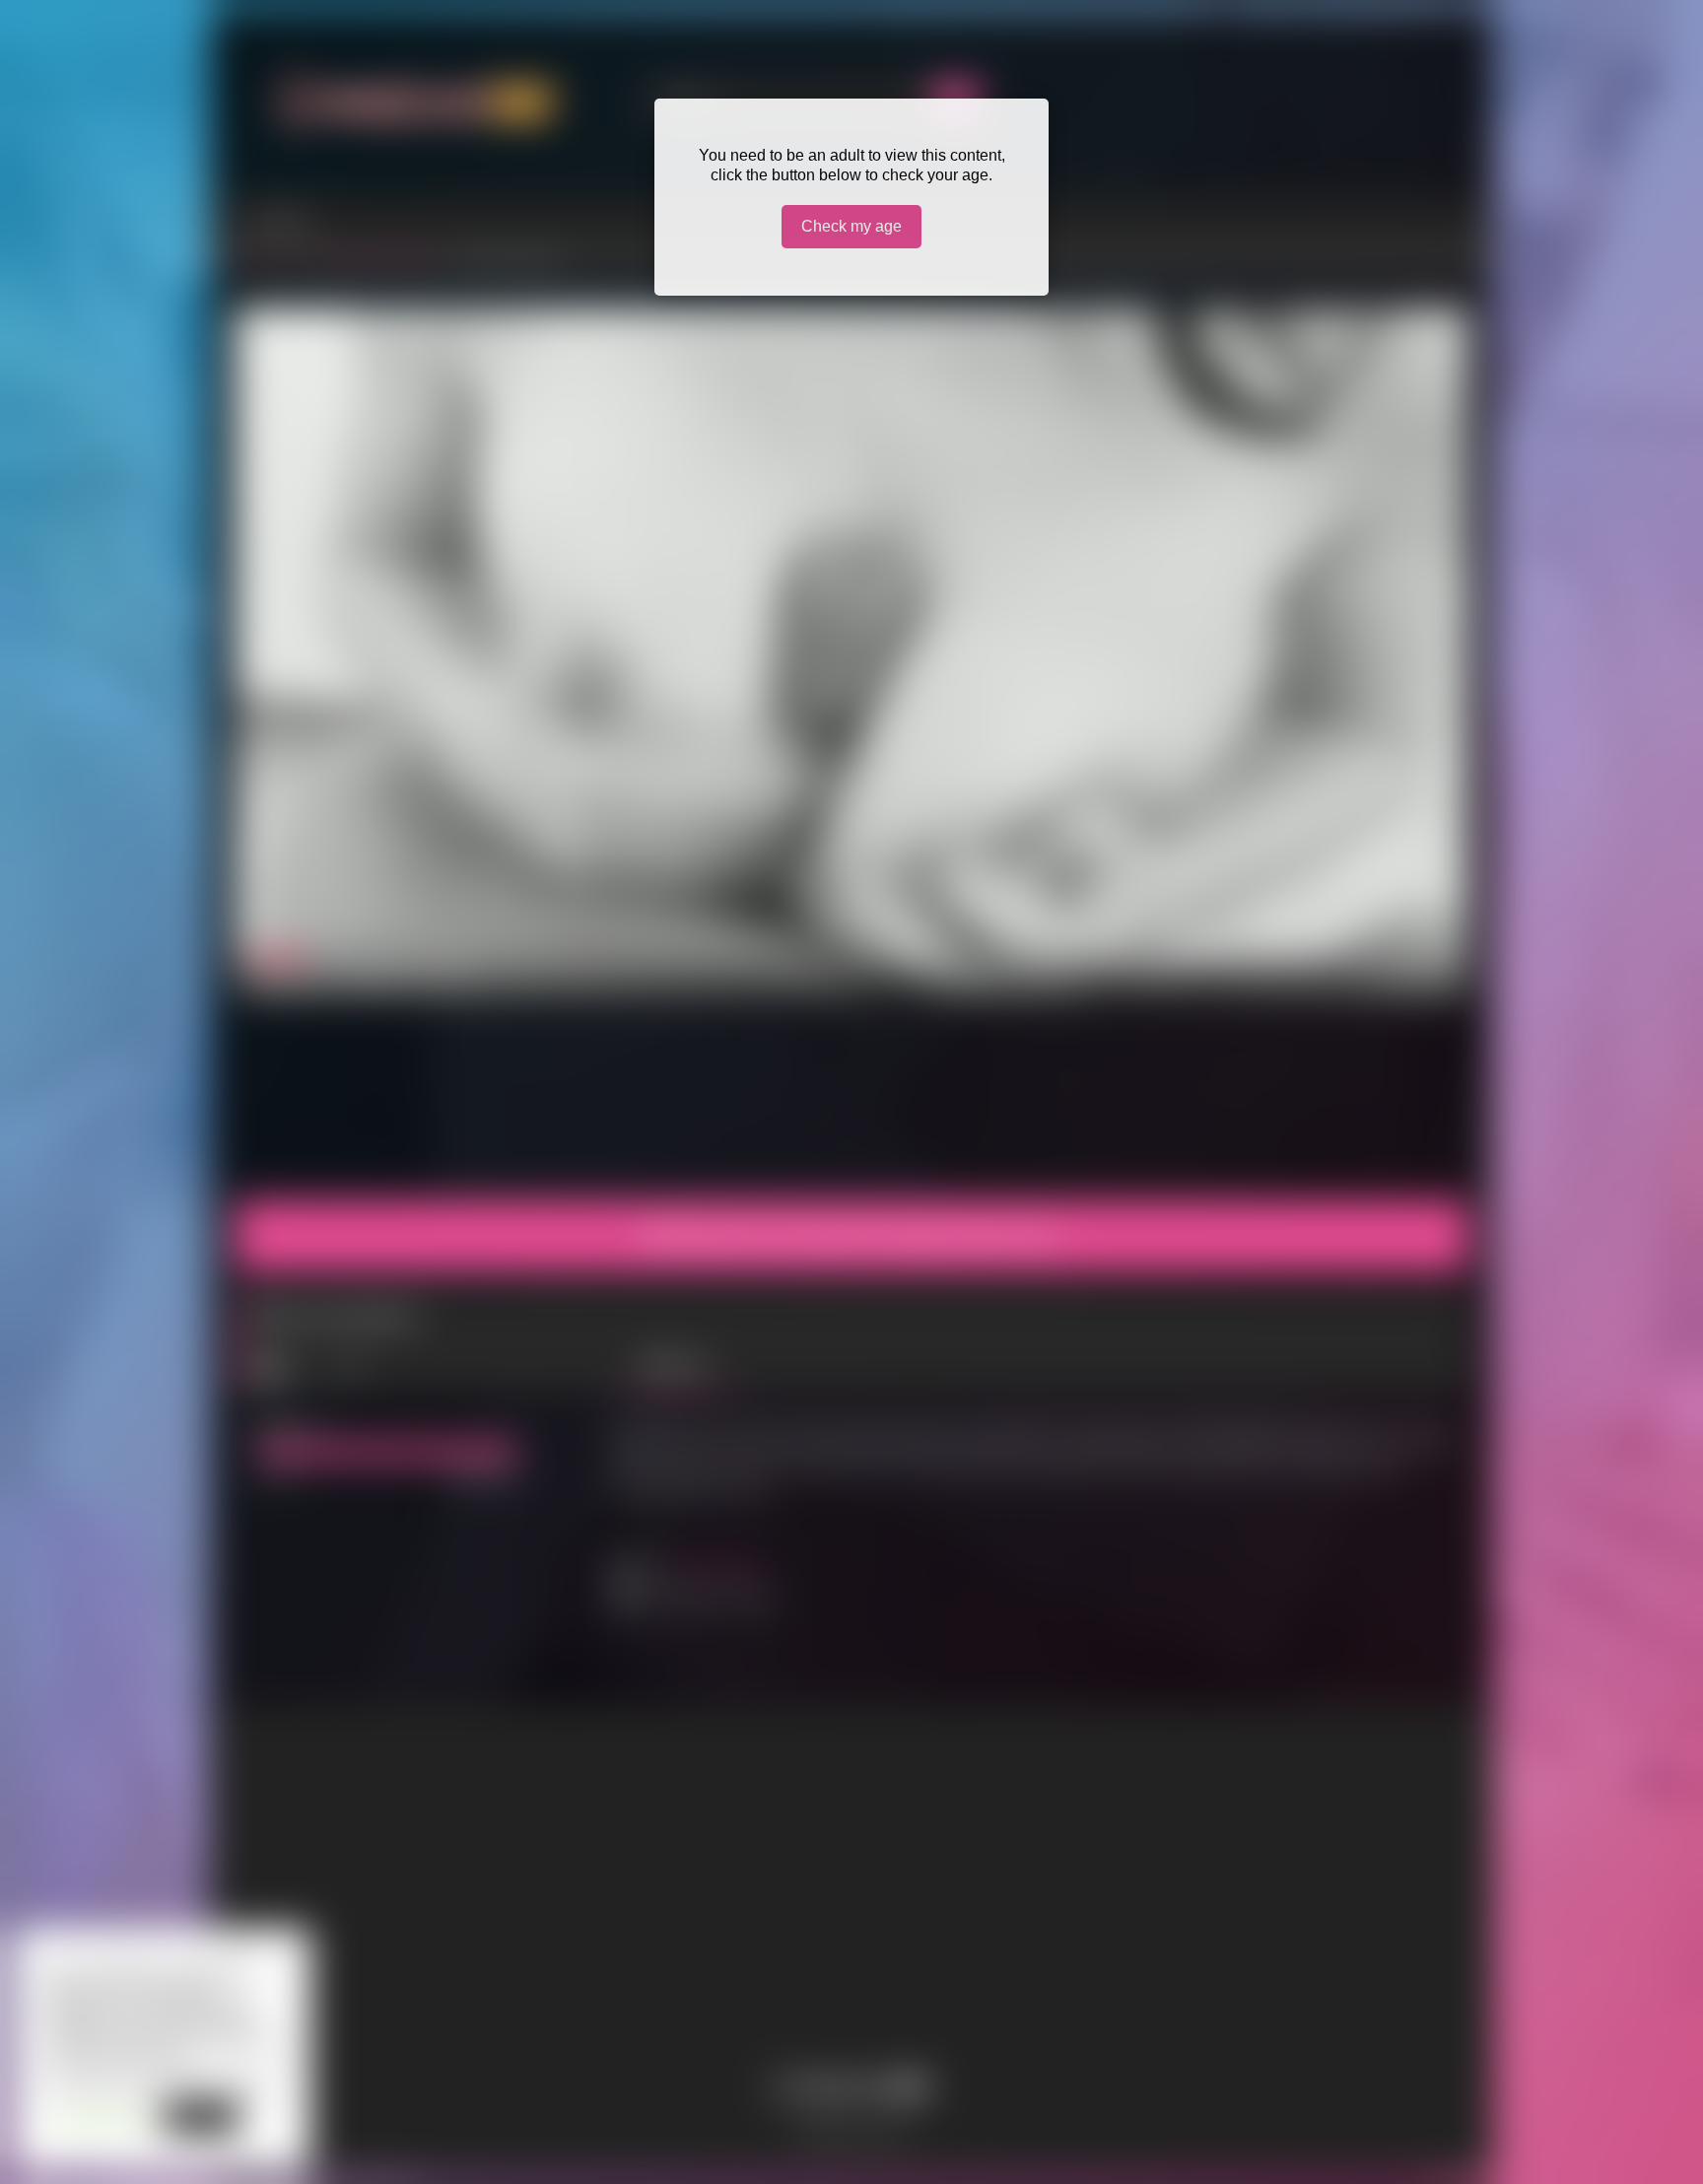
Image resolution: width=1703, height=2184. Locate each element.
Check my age (851, 226)
